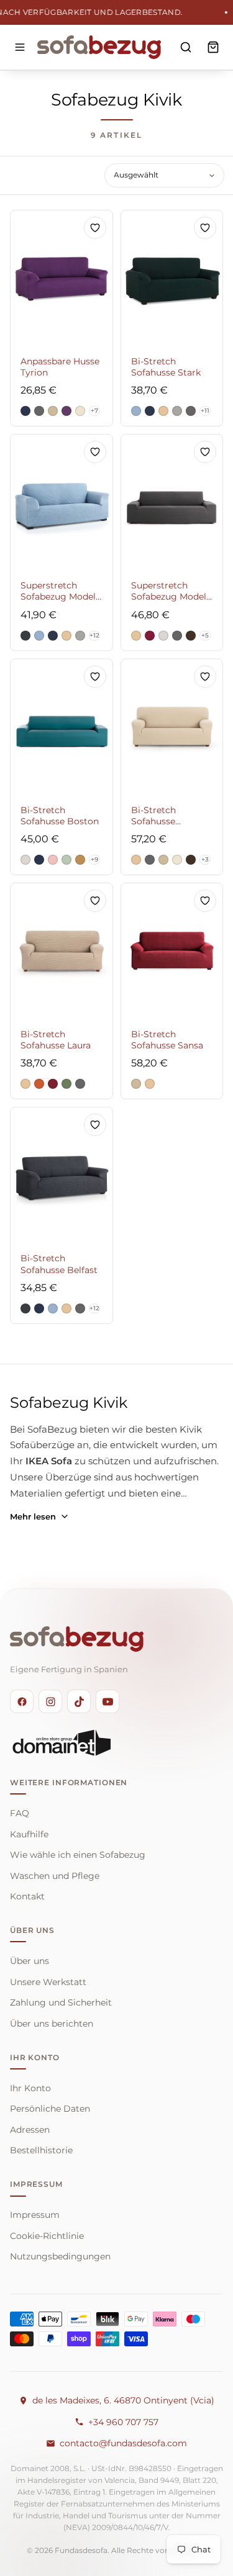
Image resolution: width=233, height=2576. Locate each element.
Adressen (30, 2130)
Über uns (30, 1961)
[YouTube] (107, 1701)
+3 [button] (205, 859)
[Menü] (20, 47)
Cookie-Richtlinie (47, 2236)
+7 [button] (94, 411)
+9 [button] (94, 859)
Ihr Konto (30, 2088)
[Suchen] (186, 47)
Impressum (35, 2215)
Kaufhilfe (29, 1834)
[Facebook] (22, 1701)
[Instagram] (50, 1701)
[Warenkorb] (213, 47)
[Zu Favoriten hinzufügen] (95, 228)
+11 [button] (205, 411)
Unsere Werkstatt (48, 1982)
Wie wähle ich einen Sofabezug (78, 1855)
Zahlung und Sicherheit (61, 2002)
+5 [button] (205, 635)
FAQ (20, 1813)
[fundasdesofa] (99, 47)
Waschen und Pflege (55, 1876)
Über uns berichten (52, 2024)
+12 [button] (94, 635)
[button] (25, 411)
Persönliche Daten (50, 2109)
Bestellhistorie (41, 2150)
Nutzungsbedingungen (60, 2256)
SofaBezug (52, 1430)
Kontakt (27, 1896)
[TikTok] (79, 1701)
